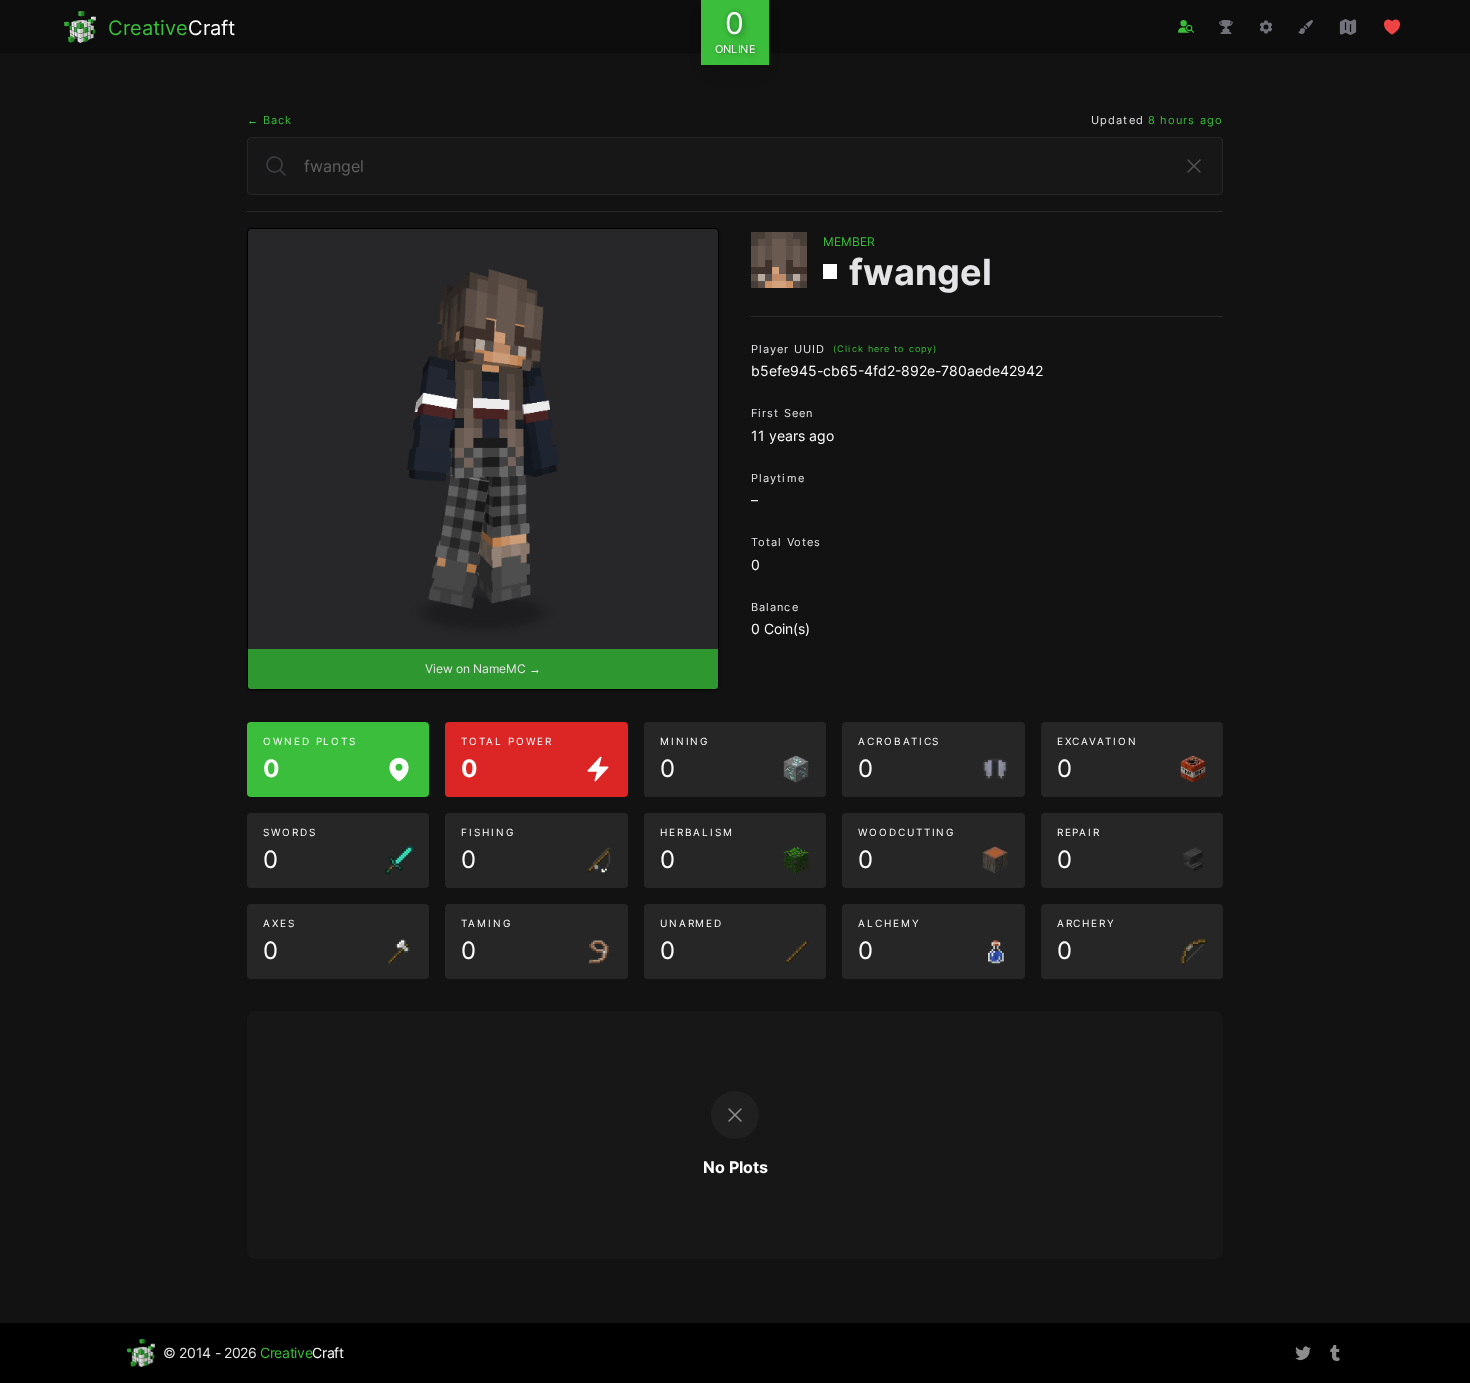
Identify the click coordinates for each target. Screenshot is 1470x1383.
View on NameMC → (483, 668)
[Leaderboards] (1226, 27)
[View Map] (1348, 27)
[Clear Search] (1194, 166)
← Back (270, 120)
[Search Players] (1186, 26)
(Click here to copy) (885, 348)
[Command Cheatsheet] (1266, 27)
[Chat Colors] (1306, 27)
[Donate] (1392, 27)
